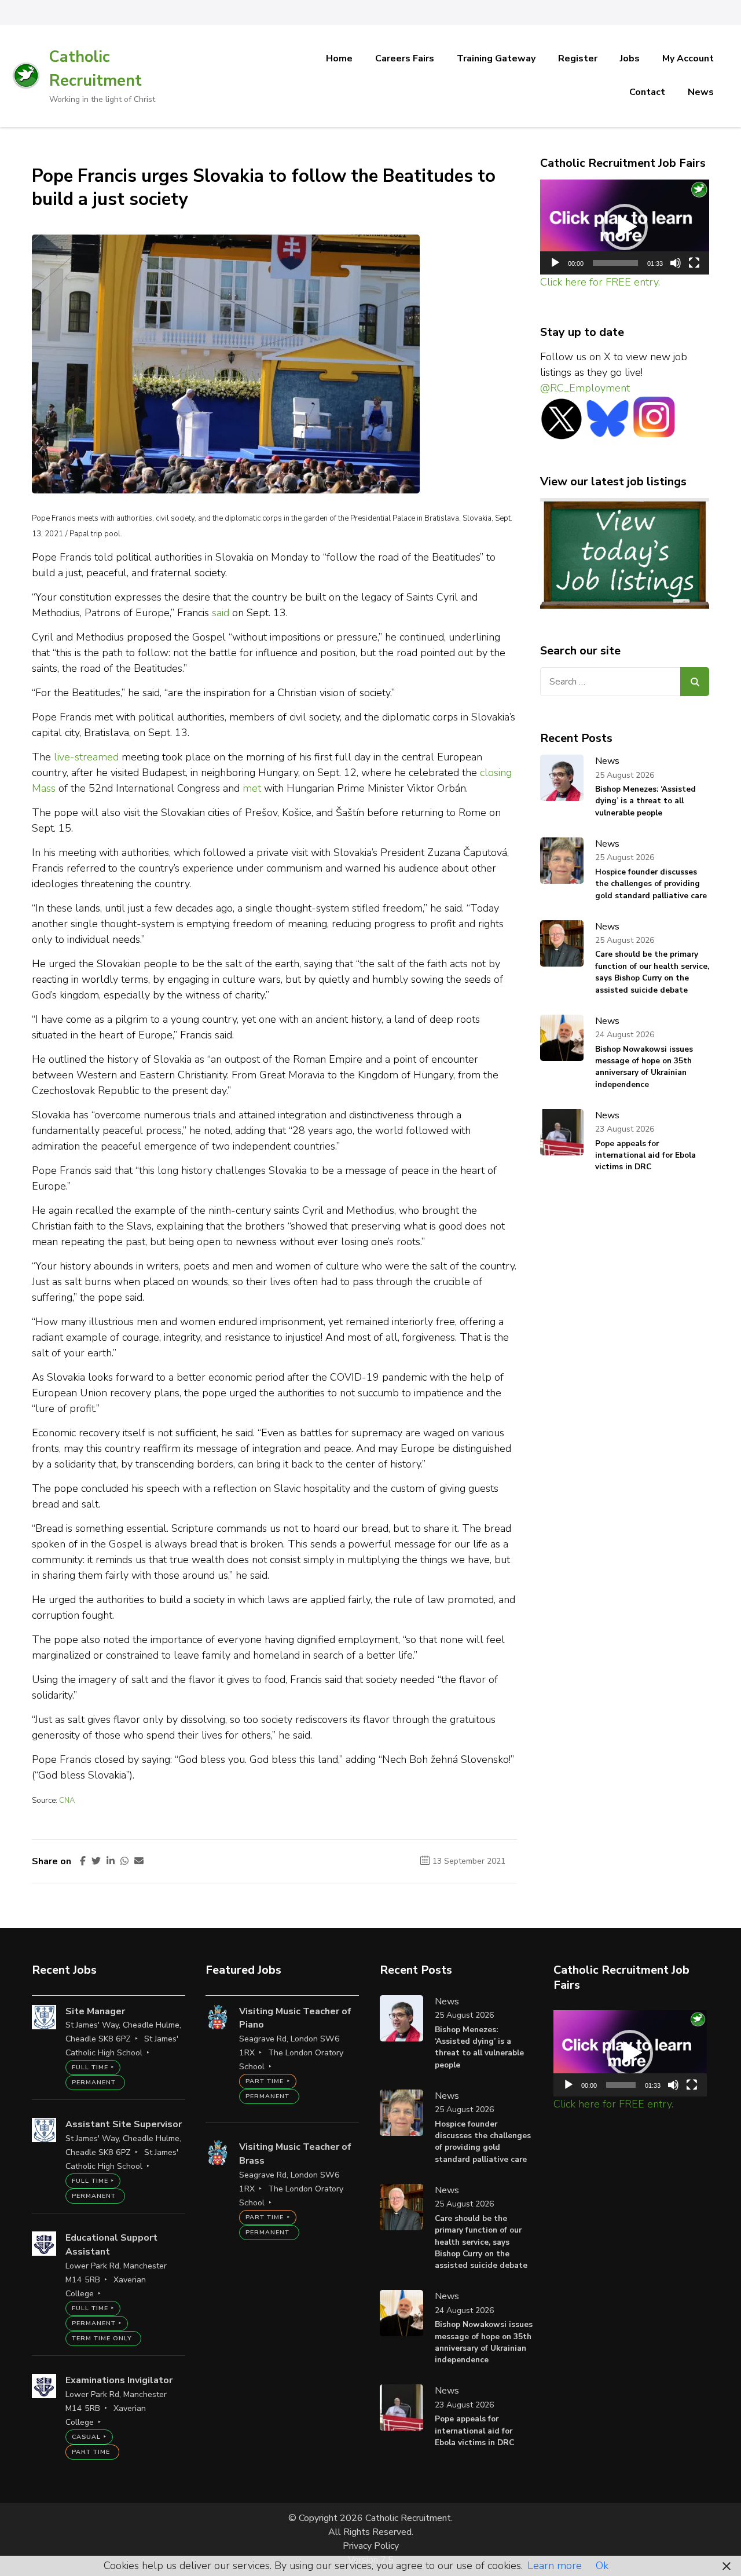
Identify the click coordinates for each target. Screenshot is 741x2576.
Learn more (555, 2566)
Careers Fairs (405, 58)
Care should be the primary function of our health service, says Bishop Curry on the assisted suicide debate (652, 972)
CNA (67, 1801)
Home (339, 58)
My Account (688, 58)
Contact (647, 92)
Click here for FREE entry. (600, 282)
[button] (625, 227)
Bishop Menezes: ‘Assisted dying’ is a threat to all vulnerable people (645, 801)
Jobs (630, 58)
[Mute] (676, 263)
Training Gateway (496, 58)
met (253, 788)
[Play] (555, 263)
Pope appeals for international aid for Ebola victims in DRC (645, 1155)
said (221, 613)
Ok (602, 2566)
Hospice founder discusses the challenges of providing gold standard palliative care (651, 884)
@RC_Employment (585, 388)
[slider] (616, 263)
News (701, 92)
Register (578, 58)
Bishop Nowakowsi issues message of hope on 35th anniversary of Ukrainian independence (644, 1067)
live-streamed (86, 757)
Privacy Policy (371, 2546)
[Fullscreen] (694, 263)
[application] (625, 227)
